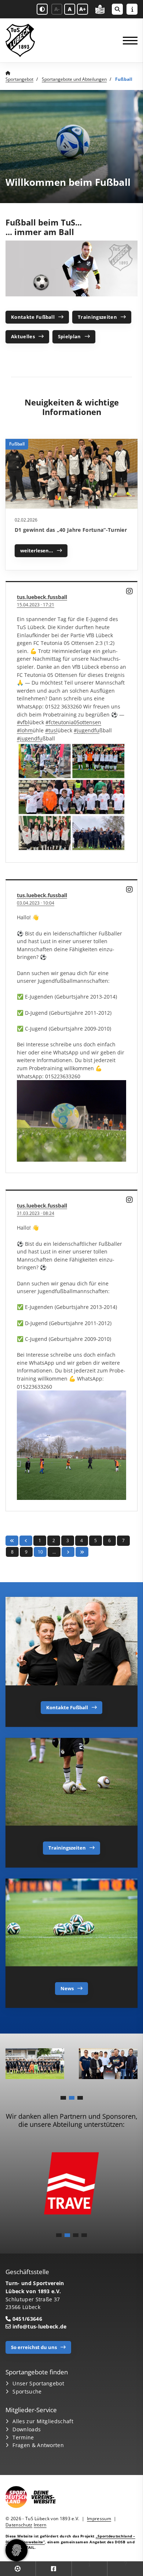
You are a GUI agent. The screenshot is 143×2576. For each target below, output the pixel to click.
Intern (40, 2525)
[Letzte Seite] (82, 1552)
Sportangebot (19, 79)
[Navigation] (127, 41)
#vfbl (23, 722)
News (67, 1988)
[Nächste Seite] (68, 1552)
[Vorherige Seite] (26, 1540)
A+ (82, 9)
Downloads (27, 2429)
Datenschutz (19, 2525)
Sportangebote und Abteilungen (74, 79)
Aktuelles (23, 336)
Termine (23, 2437)
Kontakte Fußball (33, 317)
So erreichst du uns (34, 2347)
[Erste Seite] (12, 1540)
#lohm (25, 730)
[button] (63, 2098)
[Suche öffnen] (117, 9)
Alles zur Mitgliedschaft (43, 2421)
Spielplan (69, 336)
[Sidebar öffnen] (132, 9)
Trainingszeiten (97, 317)
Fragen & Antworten (38, 2445)
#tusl (51, 730)
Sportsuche (27, 2391)
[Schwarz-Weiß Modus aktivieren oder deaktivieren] (42, 9)
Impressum (99, 2519)
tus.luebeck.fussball (42, 597)
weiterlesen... (37, 551)
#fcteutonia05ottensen (73, 722)
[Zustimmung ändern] (16, 2550)
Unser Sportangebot (38, 2383)
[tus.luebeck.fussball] (130, 591)
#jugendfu (87, 730)
